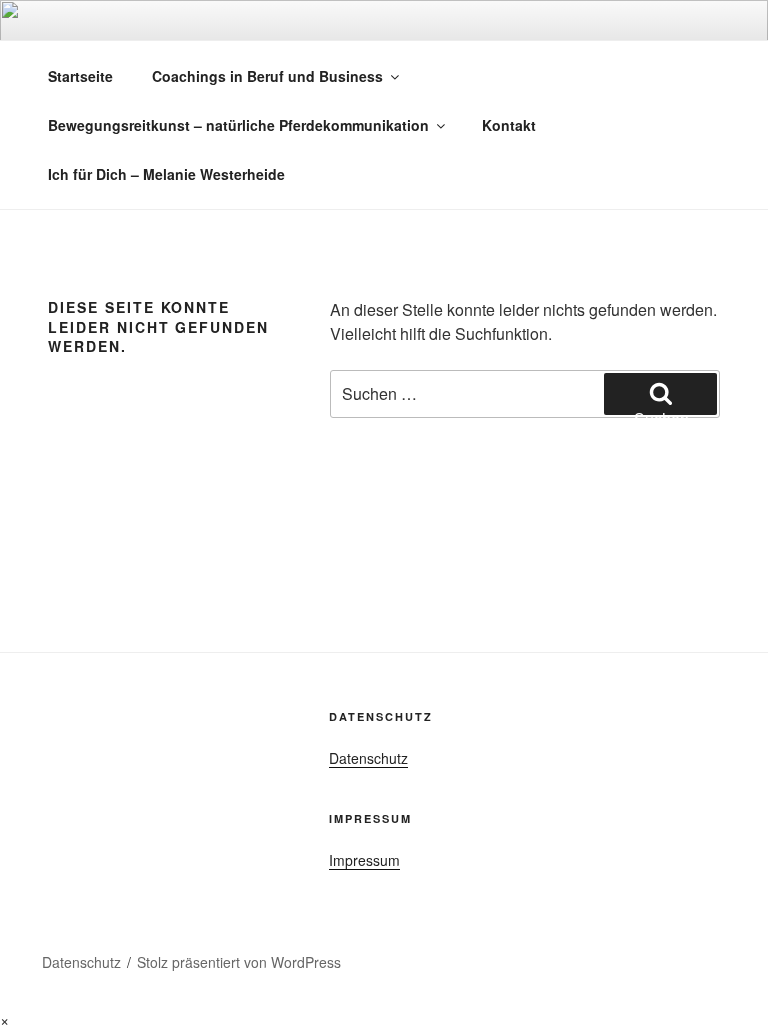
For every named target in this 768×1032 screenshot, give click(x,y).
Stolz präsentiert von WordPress (239, 962)
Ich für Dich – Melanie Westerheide (166, 174)
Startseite (80, 76)
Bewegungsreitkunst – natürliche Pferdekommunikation (238, 125)
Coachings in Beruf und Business (267, 76)
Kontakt (509, 125)
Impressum (364, 860)
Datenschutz (368, 758)
